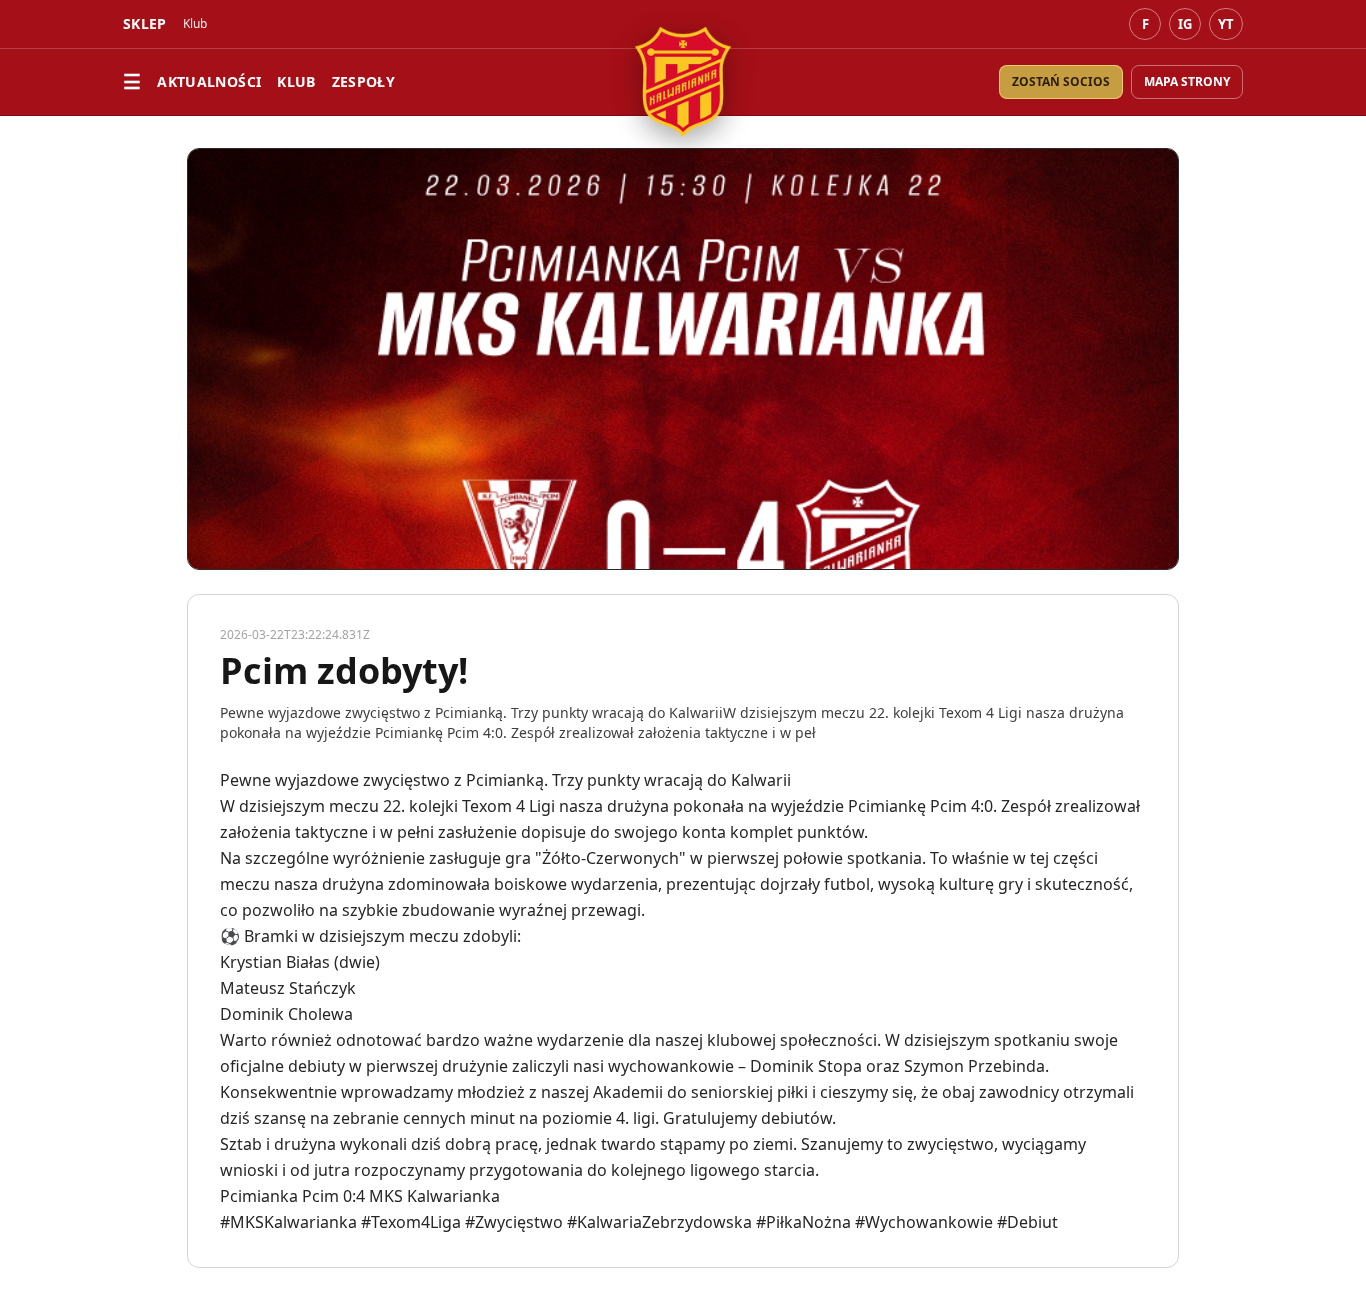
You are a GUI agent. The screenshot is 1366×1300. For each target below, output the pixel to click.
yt (1226, 24)
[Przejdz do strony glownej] (682, 82)
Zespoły (363, 81)
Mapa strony (1187, 81)
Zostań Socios (1061, 81)
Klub (296, 81)
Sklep (145, 23)
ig (1185, 24)
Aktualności (209, 81)
